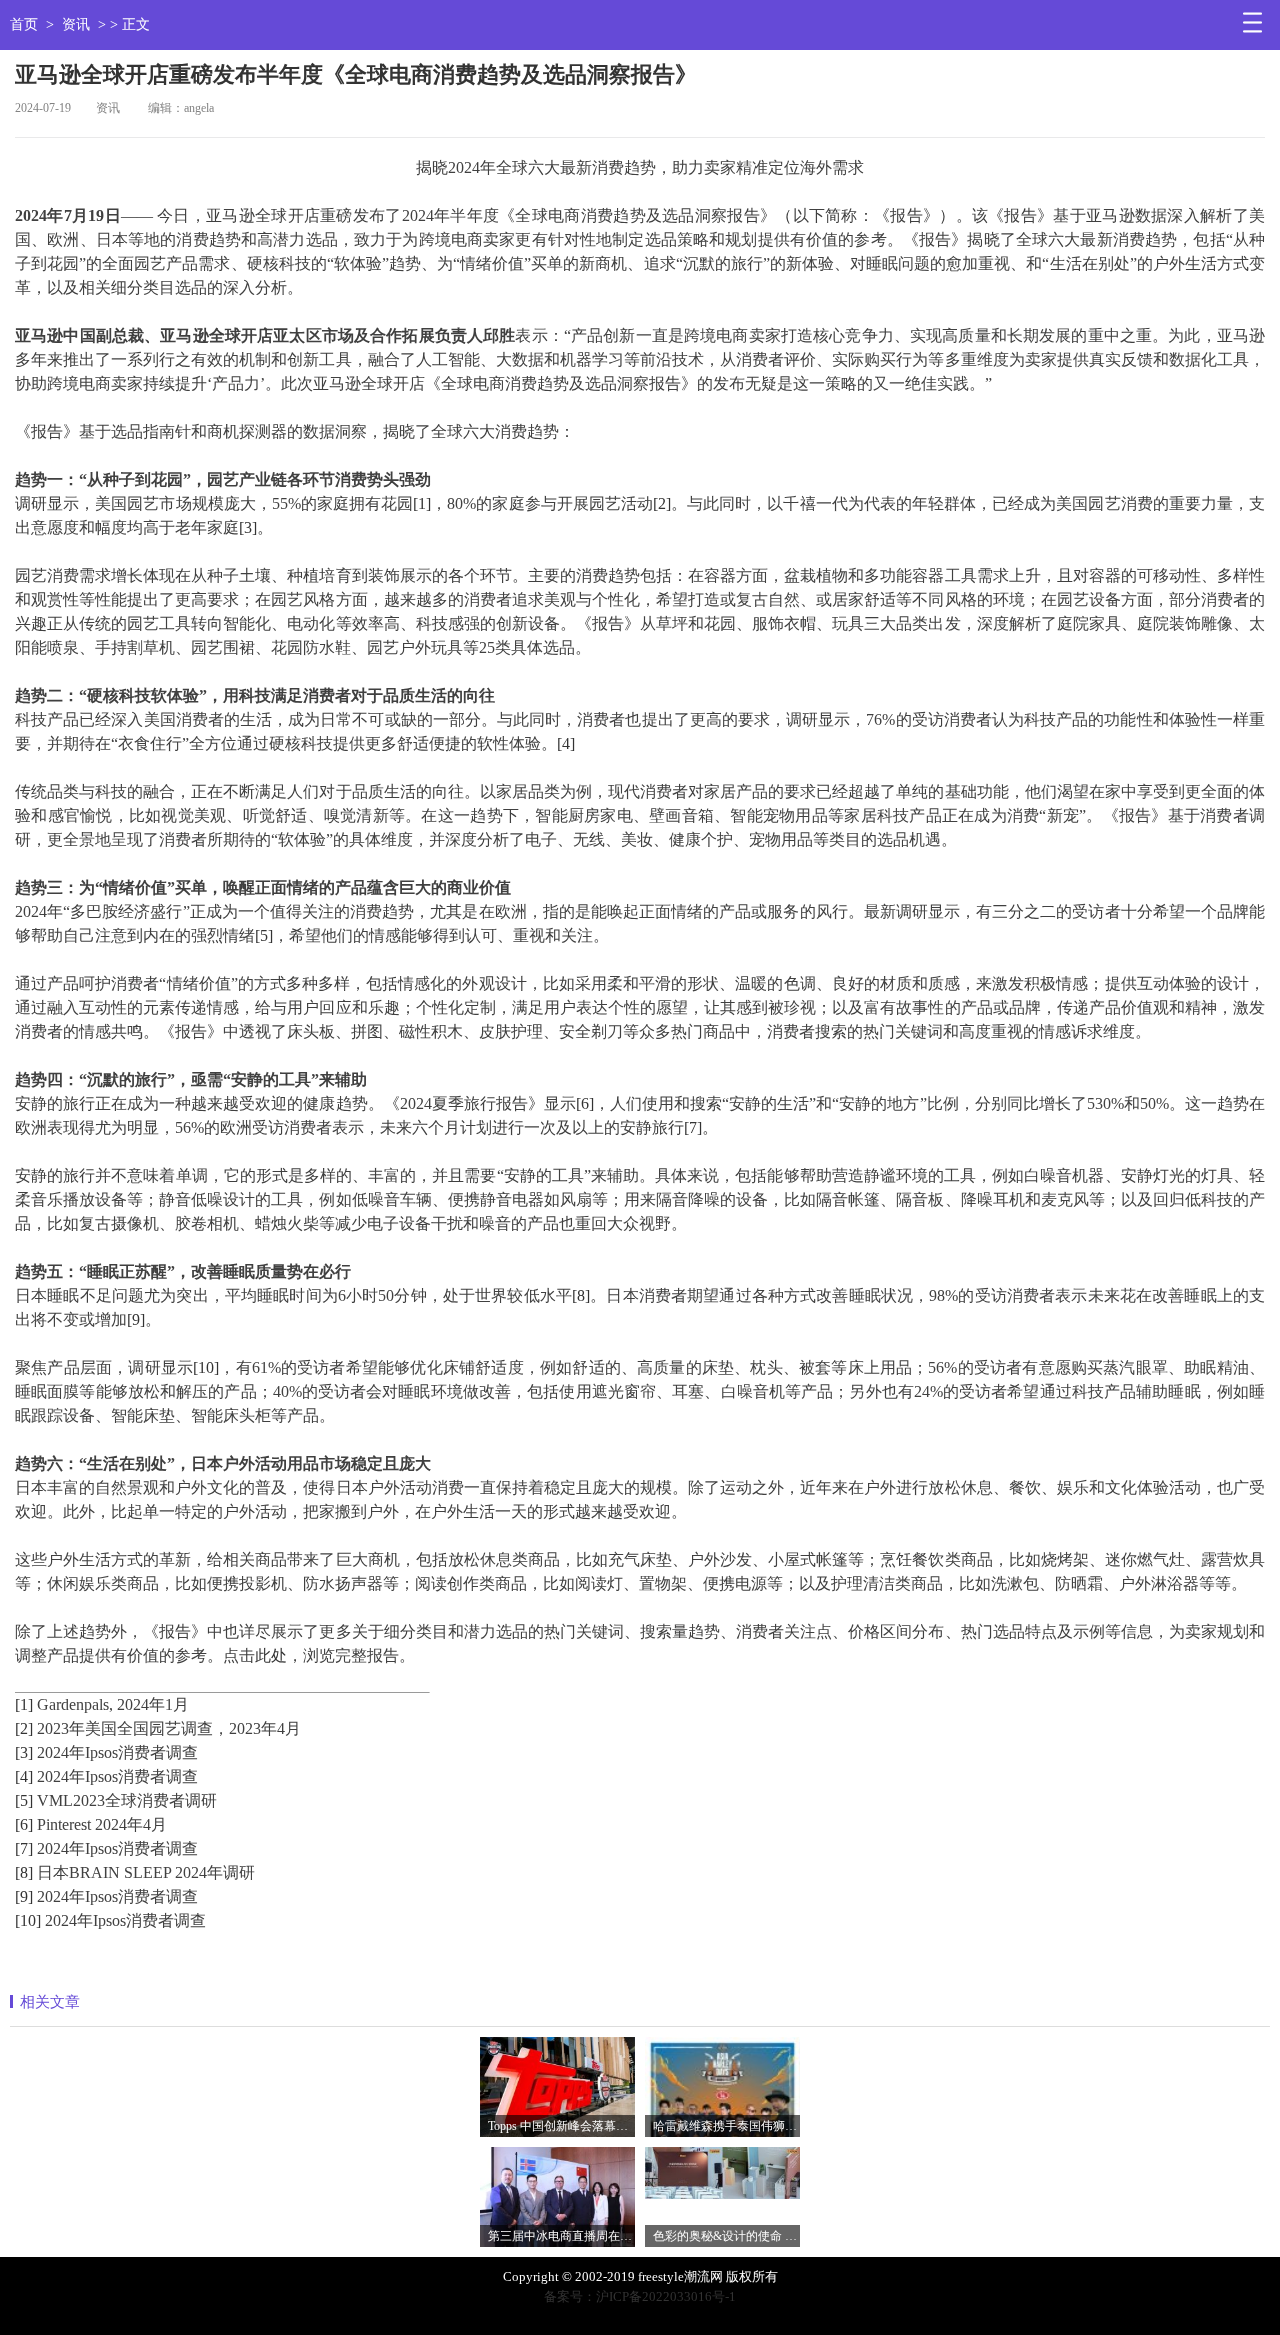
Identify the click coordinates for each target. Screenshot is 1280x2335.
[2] (662, 503)
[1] (422, 503)
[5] (264, 935)
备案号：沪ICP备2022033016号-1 (640, 2296)
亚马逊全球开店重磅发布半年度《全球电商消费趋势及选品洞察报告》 (356, 74)
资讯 (76, 24)
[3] (248, 527)
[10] (206, 1367)
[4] (566, 743)
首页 (24, 24)
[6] (585, 1103)
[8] (581, 1295)
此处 (271, 1655)
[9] (136, 1319)
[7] (693, 1127)
